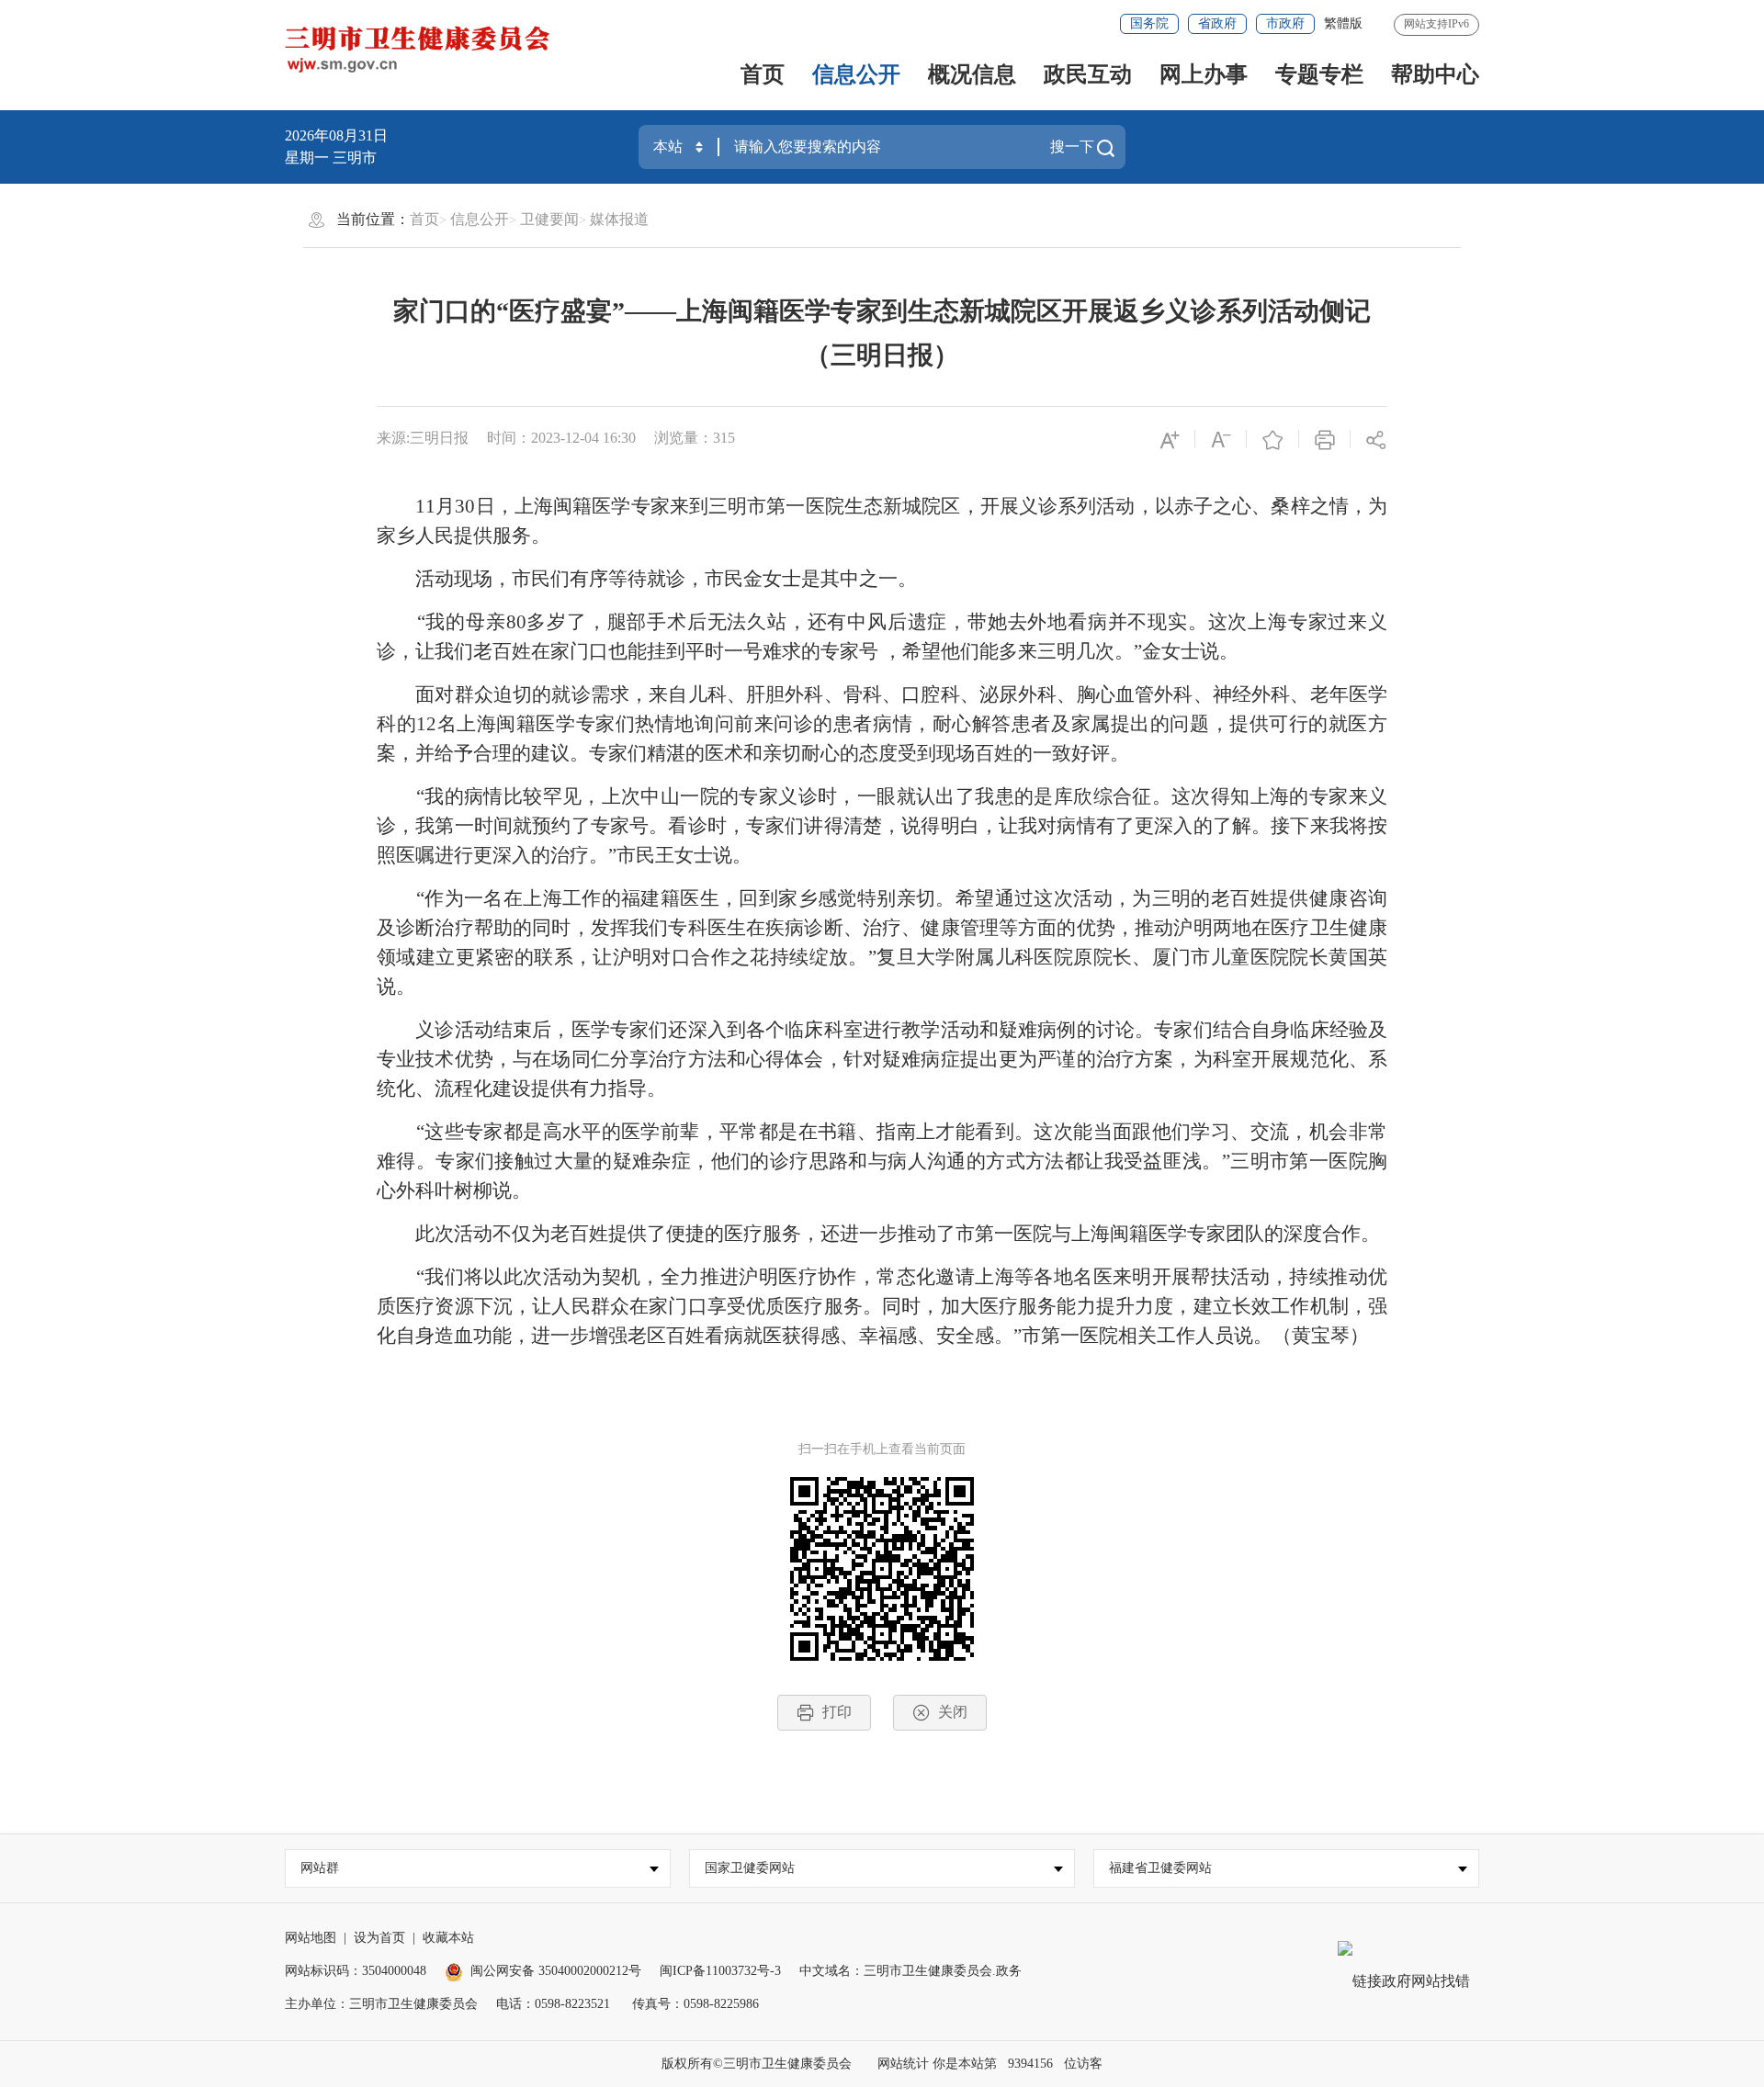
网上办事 (1204, 74)
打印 (837, 1712)
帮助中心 (1435, 74)
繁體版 (1343, 23)
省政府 (1217, 23)
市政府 (1285, 23)
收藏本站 (448, 1938)
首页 (763, 74)
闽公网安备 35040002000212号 (556, 1971)
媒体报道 (619, 219)
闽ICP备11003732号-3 (720, 1971)
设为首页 (379, 1938)
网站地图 (311, 1938)
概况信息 (972, 74)
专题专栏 (1319, 74)
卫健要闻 (549, 219)
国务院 (1149, 23)
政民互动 (1088, 74)
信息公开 (856, 74)
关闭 (953, 1712)
